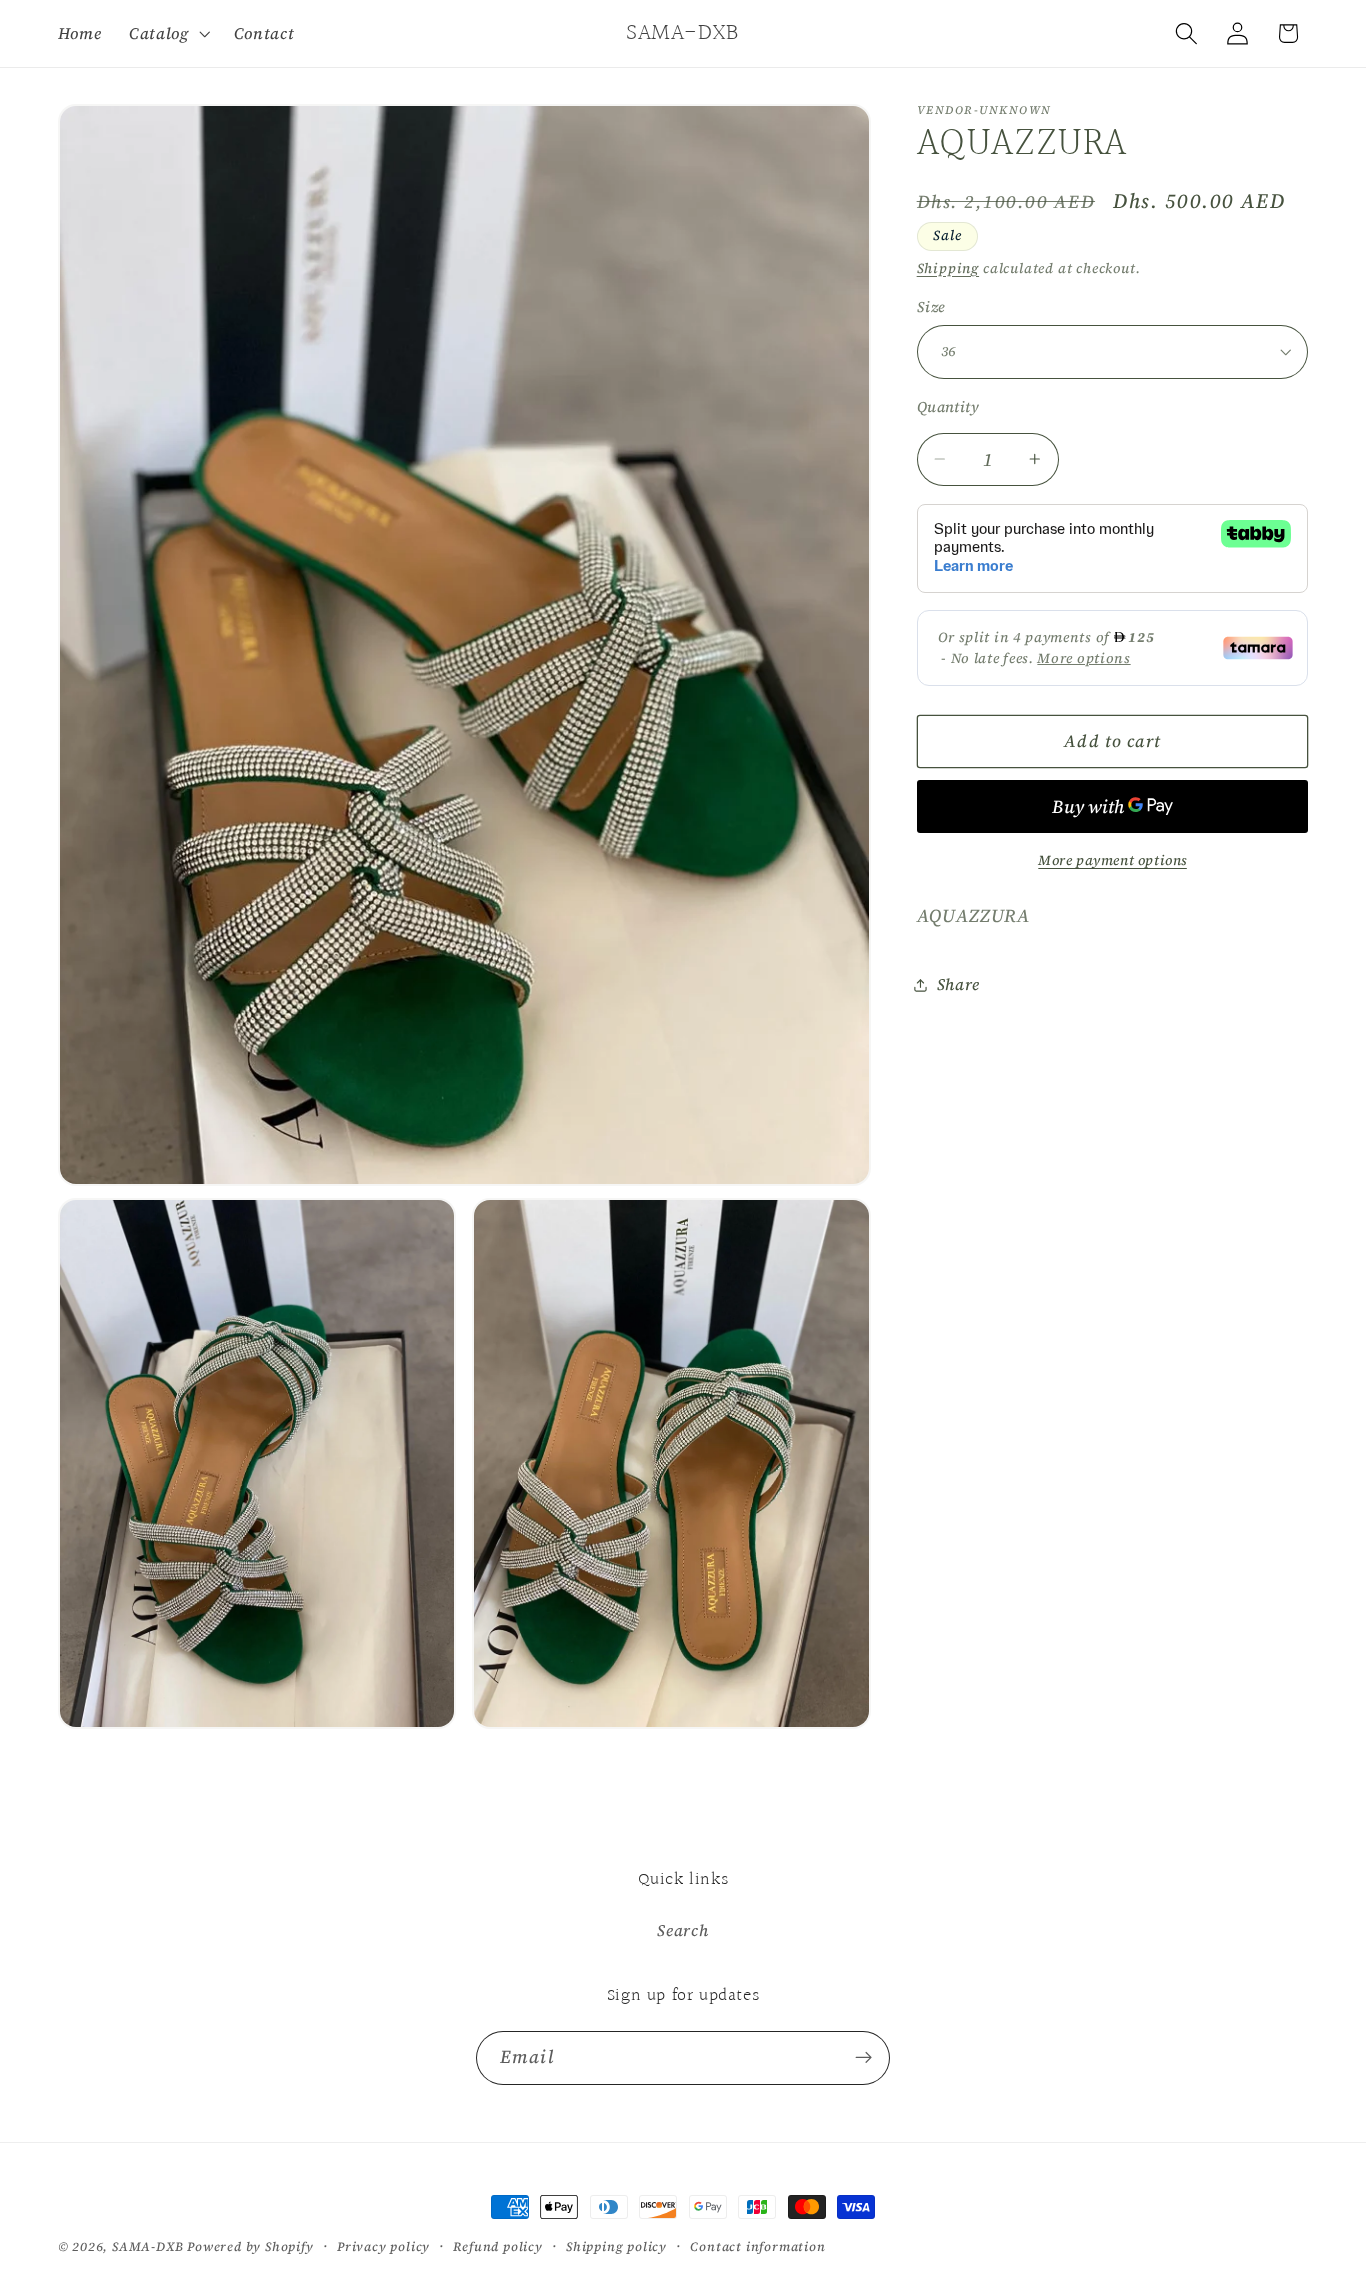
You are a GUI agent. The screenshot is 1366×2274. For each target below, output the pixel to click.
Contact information (757, 2246)
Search (682, 1930)
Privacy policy (383, 2246)
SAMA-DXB (147, 2246)
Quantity (948, 407)
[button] (167, 33)
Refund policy (497, 2246)
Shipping (948, 267)
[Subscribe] (863, 2058)
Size (931, 307)
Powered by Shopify (250, 2246)
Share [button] (958, 984)
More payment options (1112, 860)
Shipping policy (616, 2246)
